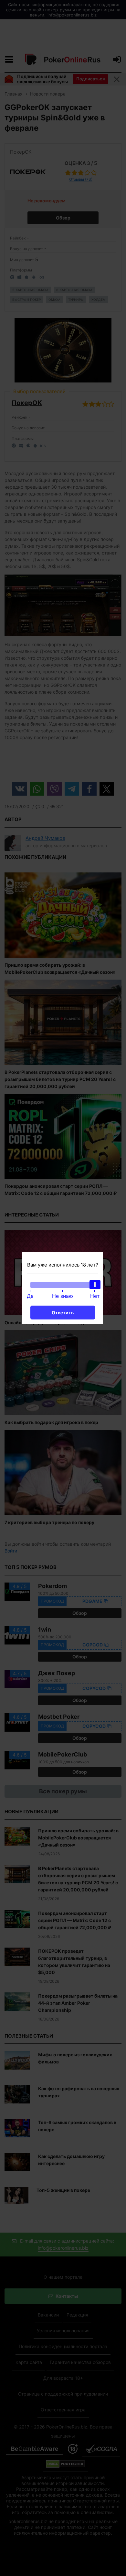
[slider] (95, 1285)
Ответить (63, 1313)
